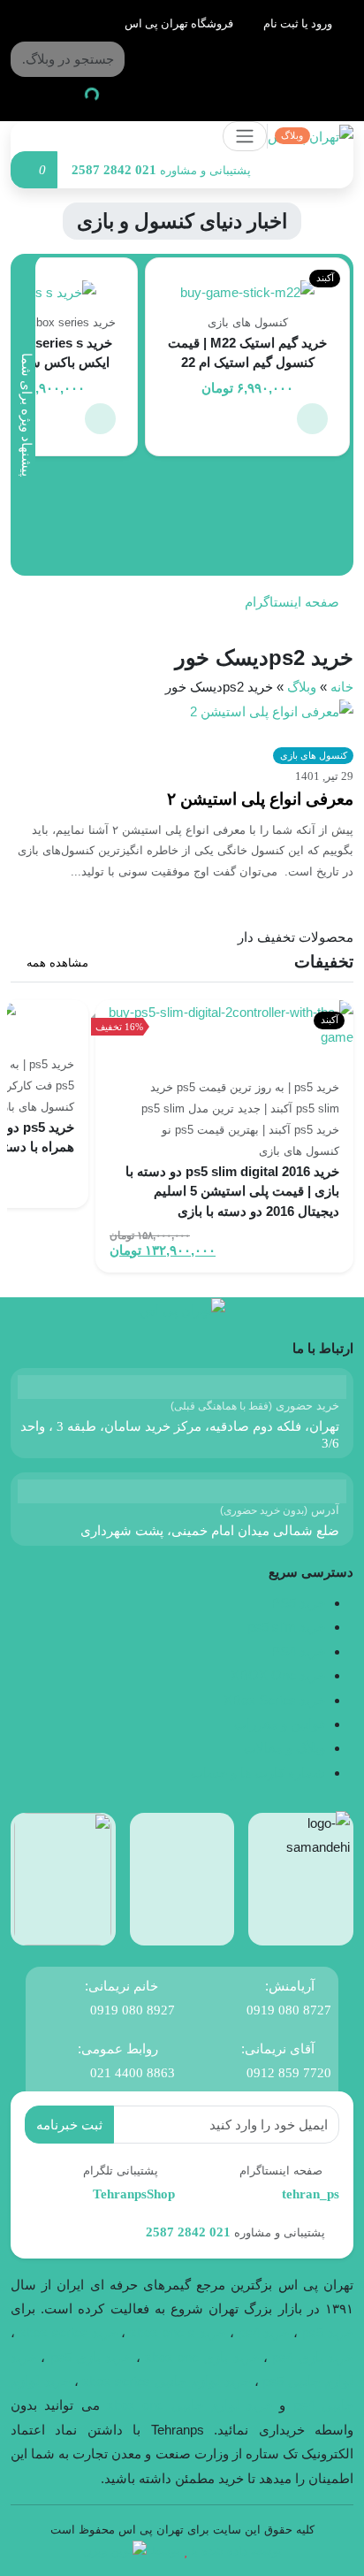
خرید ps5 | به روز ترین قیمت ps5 (258, 1087)
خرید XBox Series (274, 1700)
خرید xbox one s (175, 2332)
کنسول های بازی (248, 322)
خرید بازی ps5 (91, 2357)
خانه (342, 687)
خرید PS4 (298, 1651)
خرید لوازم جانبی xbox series (166, 2381)
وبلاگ (302, 687)
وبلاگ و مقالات (284, 1748)
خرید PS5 (298, 1603)
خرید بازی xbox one (202, 2357)
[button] (312, 419)
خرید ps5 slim (286, 1627)
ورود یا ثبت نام (299, 23)
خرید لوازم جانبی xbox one (190, 2405)
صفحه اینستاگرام (294, 602)
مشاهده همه (56, 963)
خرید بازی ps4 (313, 2357)
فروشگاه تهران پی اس (180, 23)
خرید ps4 (262, 2332)
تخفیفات (324, 962)
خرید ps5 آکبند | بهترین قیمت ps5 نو (250, 1130)
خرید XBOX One (278, 1675)
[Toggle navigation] (245, 136)
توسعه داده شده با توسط (216, 2551)
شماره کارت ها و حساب (258, 1773)
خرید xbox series (68, 2332)
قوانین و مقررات (280, 1724)
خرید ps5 (328, 2332)
